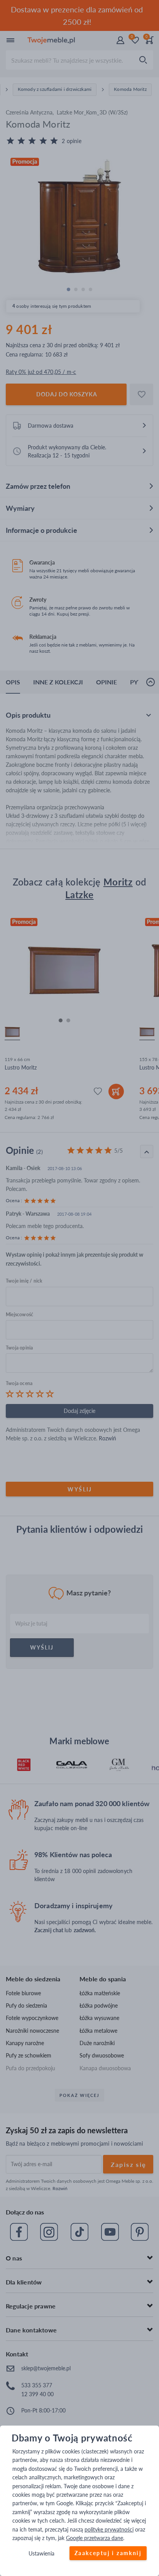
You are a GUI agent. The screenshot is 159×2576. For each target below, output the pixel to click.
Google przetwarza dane (95, 2538)
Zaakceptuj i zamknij (108, 2553)
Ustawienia (41, 2554)
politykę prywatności (109, 2529)
